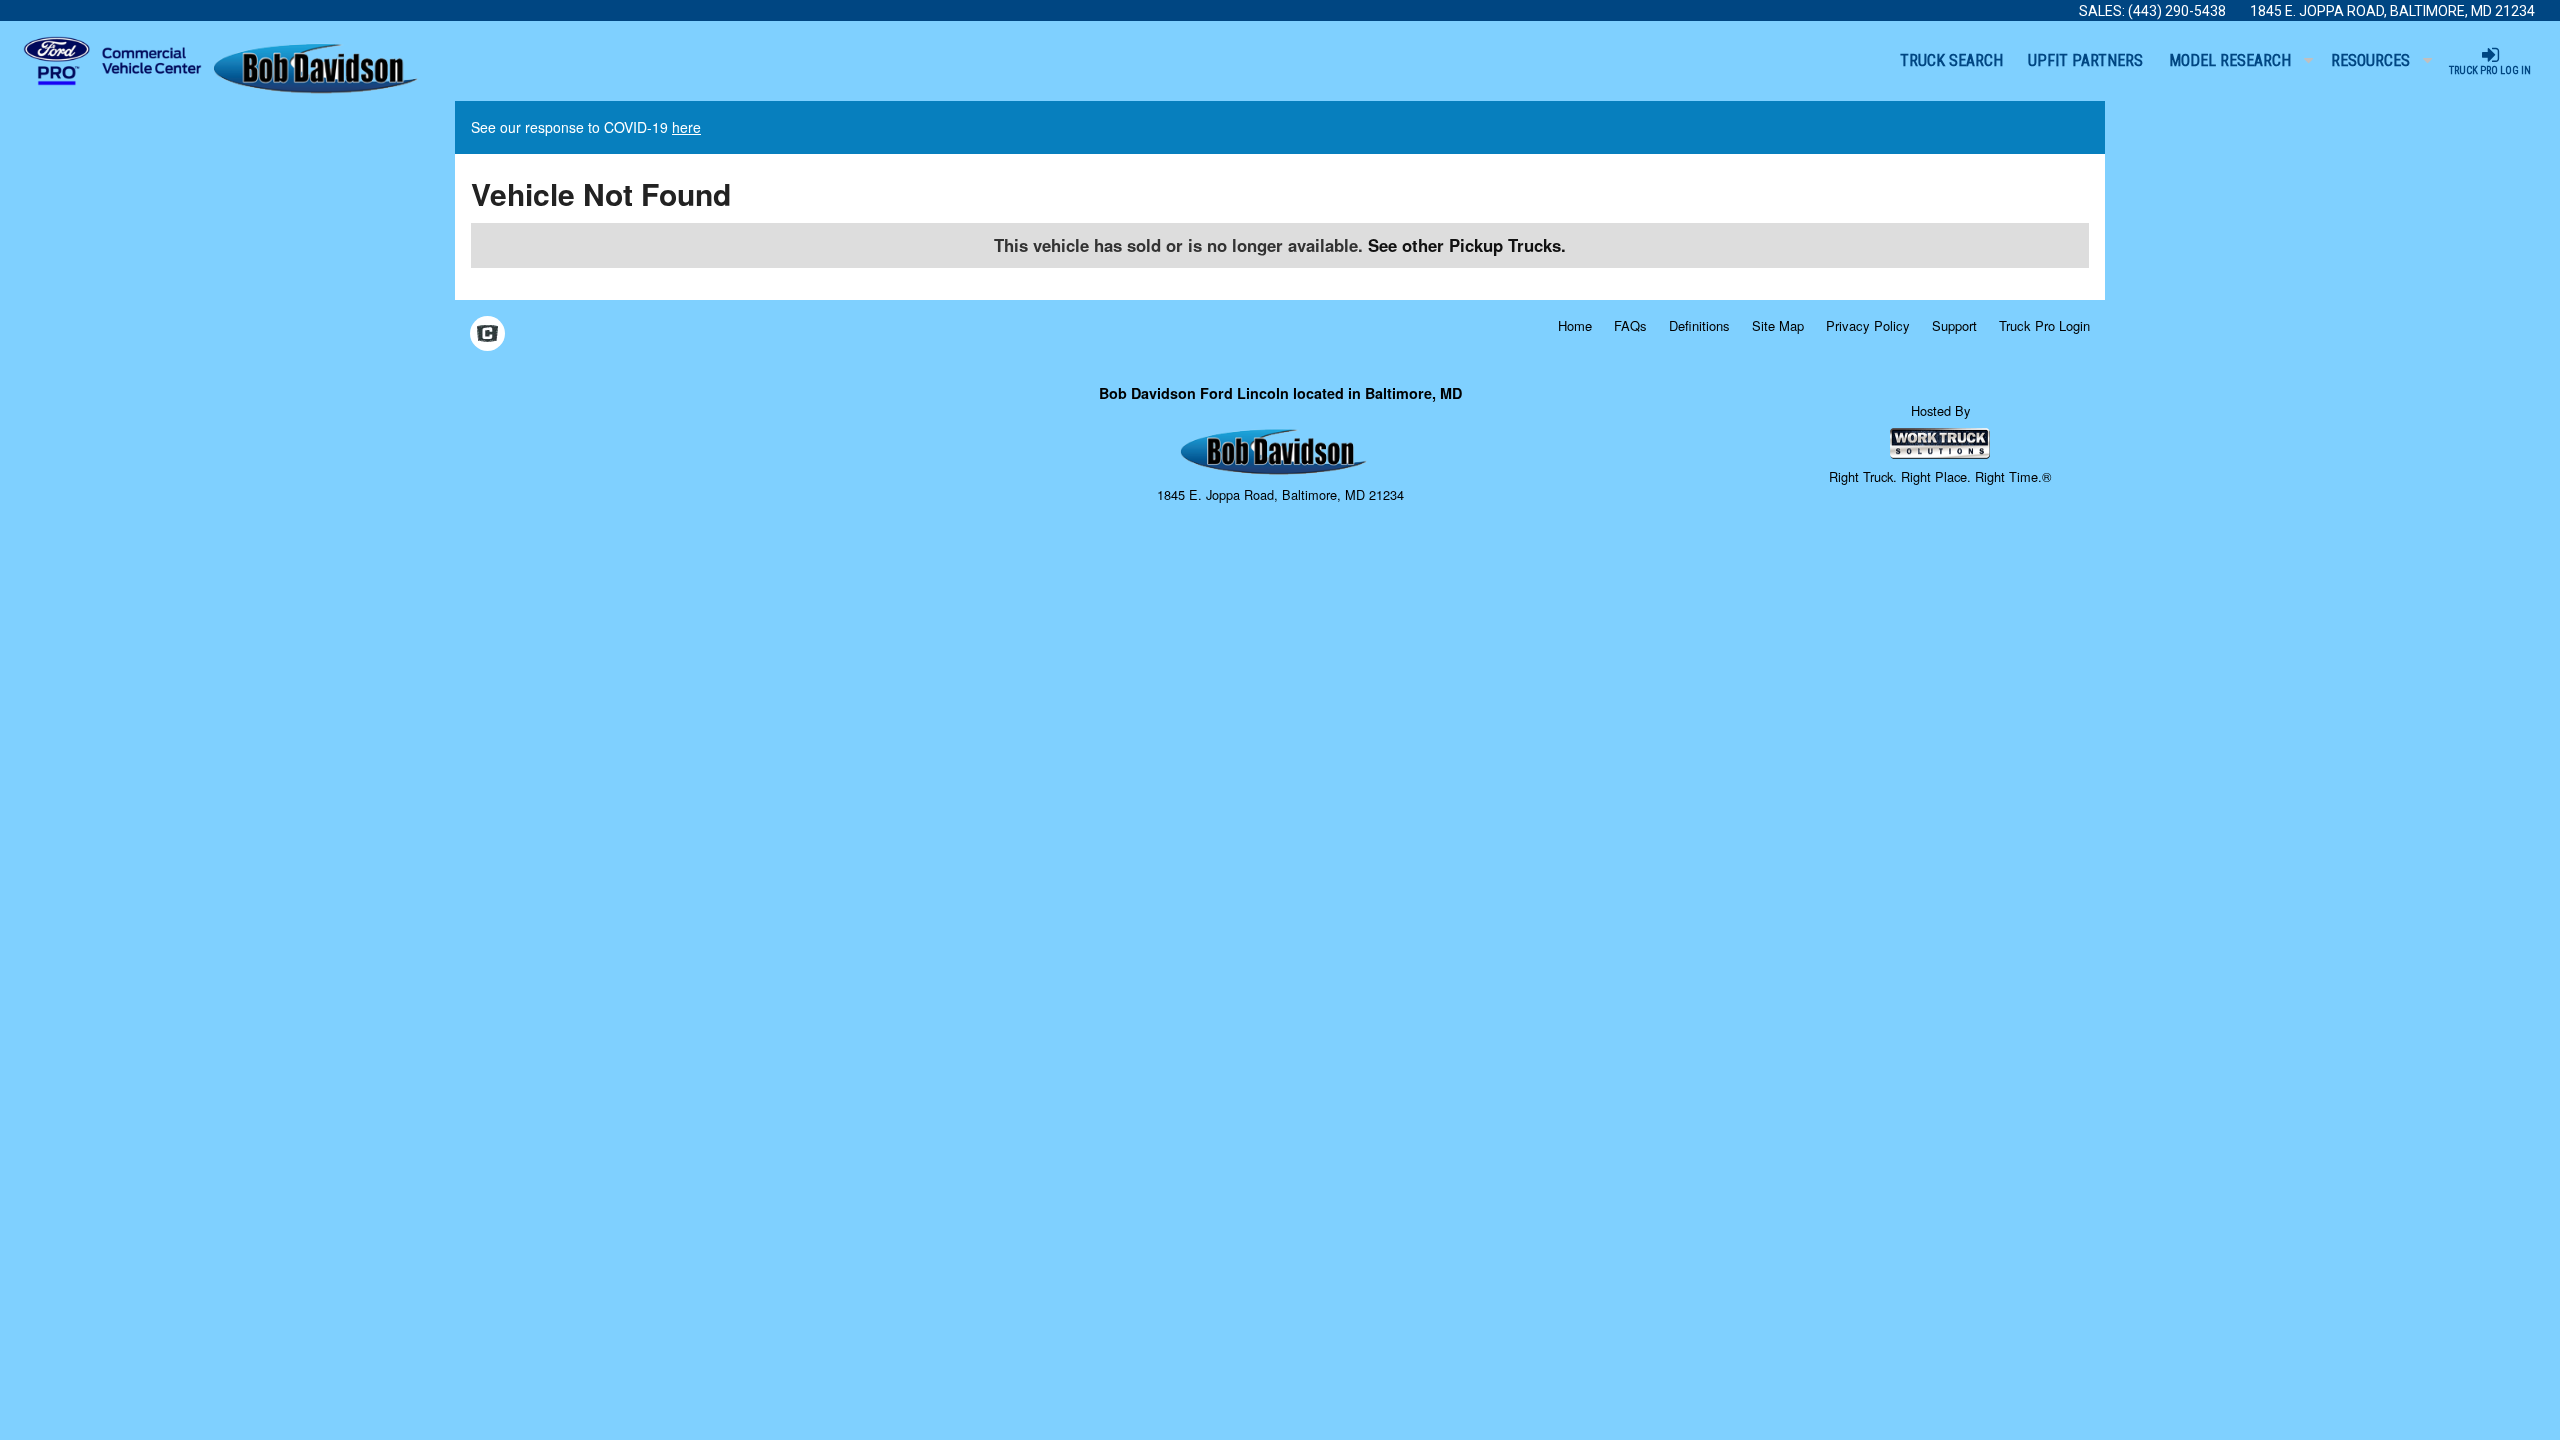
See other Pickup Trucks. (1467, 245)
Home (1575, 325)
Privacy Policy (1868, 325)
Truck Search (1951, 60)
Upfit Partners (2085, 60)
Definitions (1699, 325)
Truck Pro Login (2044, 325)
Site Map (1778, 325)
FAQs (1630, 325)
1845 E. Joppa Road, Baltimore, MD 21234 (2392, 11)
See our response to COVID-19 (586, 127)
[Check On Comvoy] (487, 335)
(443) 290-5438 (2177, 11)
